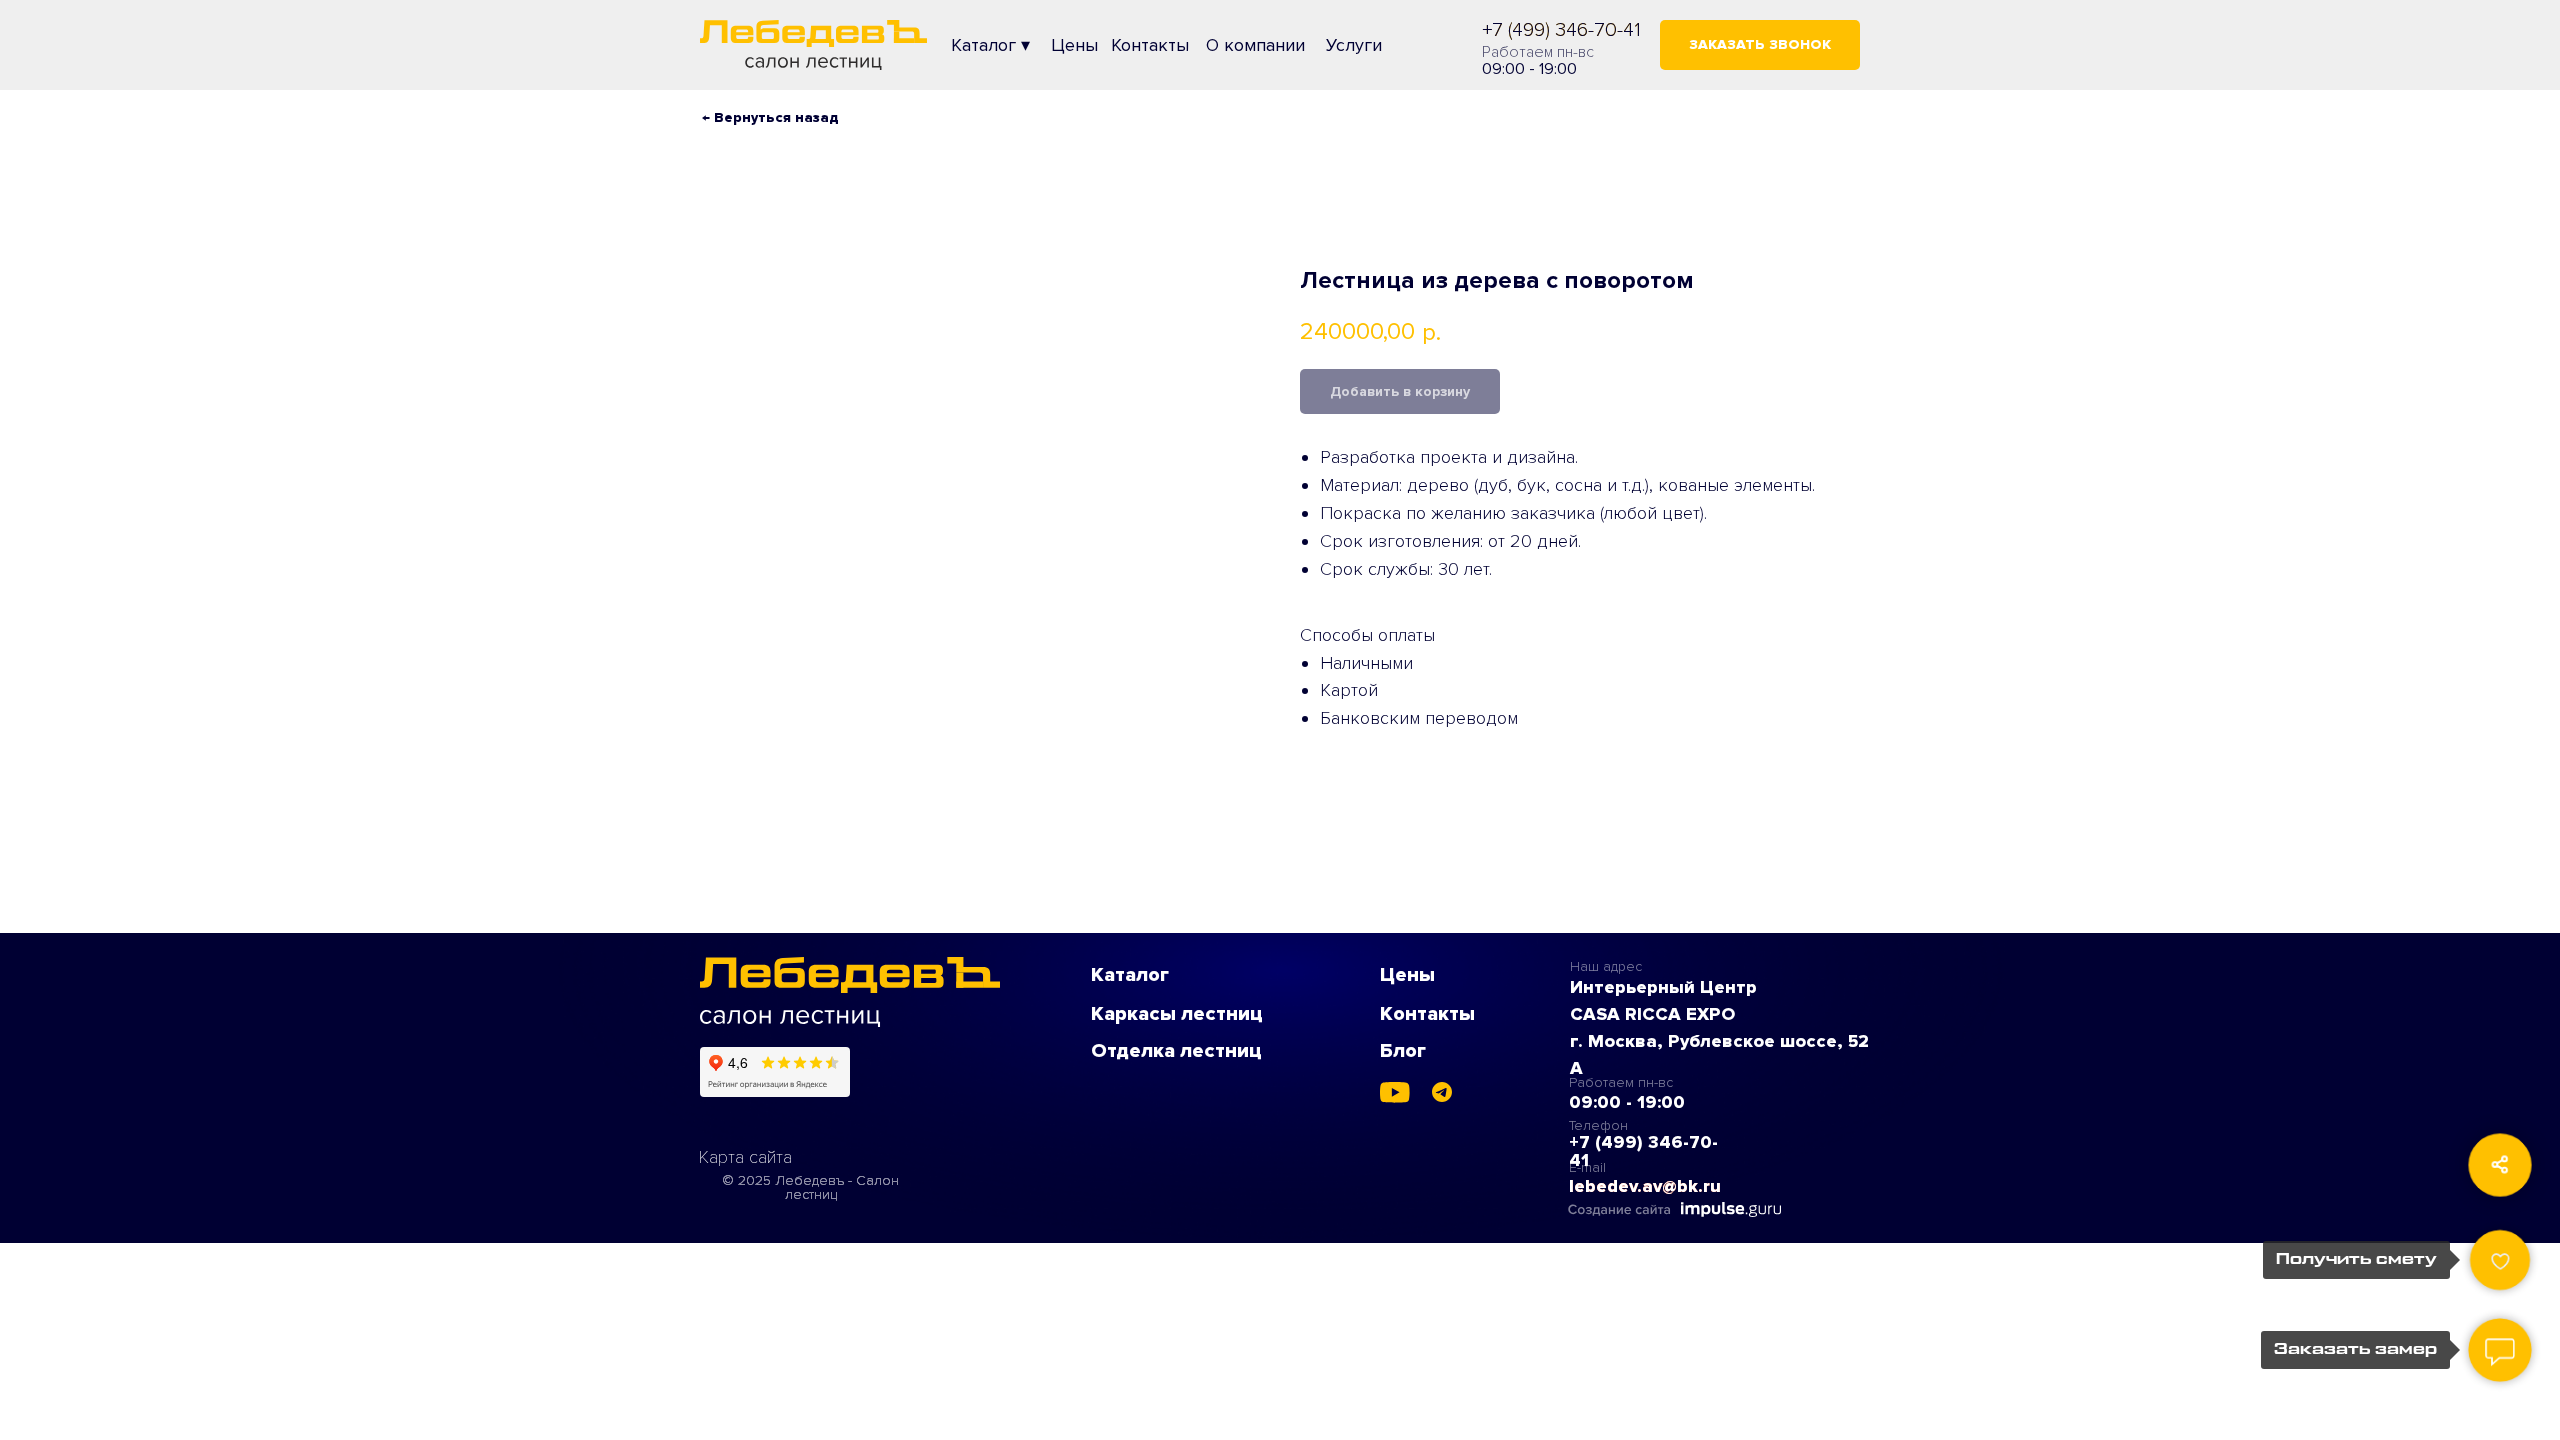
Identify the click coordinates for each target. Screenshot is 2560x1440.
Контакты (1427, 1014)
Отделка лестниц (1176, 1051)
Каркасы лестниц (1177, 1014)
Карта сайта (745, 1157)
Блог (1403, 1051)
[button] (1760, 45)
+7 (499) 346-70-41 (1561, 30)
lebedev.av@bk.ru (1645, 1186)
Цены (1407, 975)
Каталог (1130, 975)
